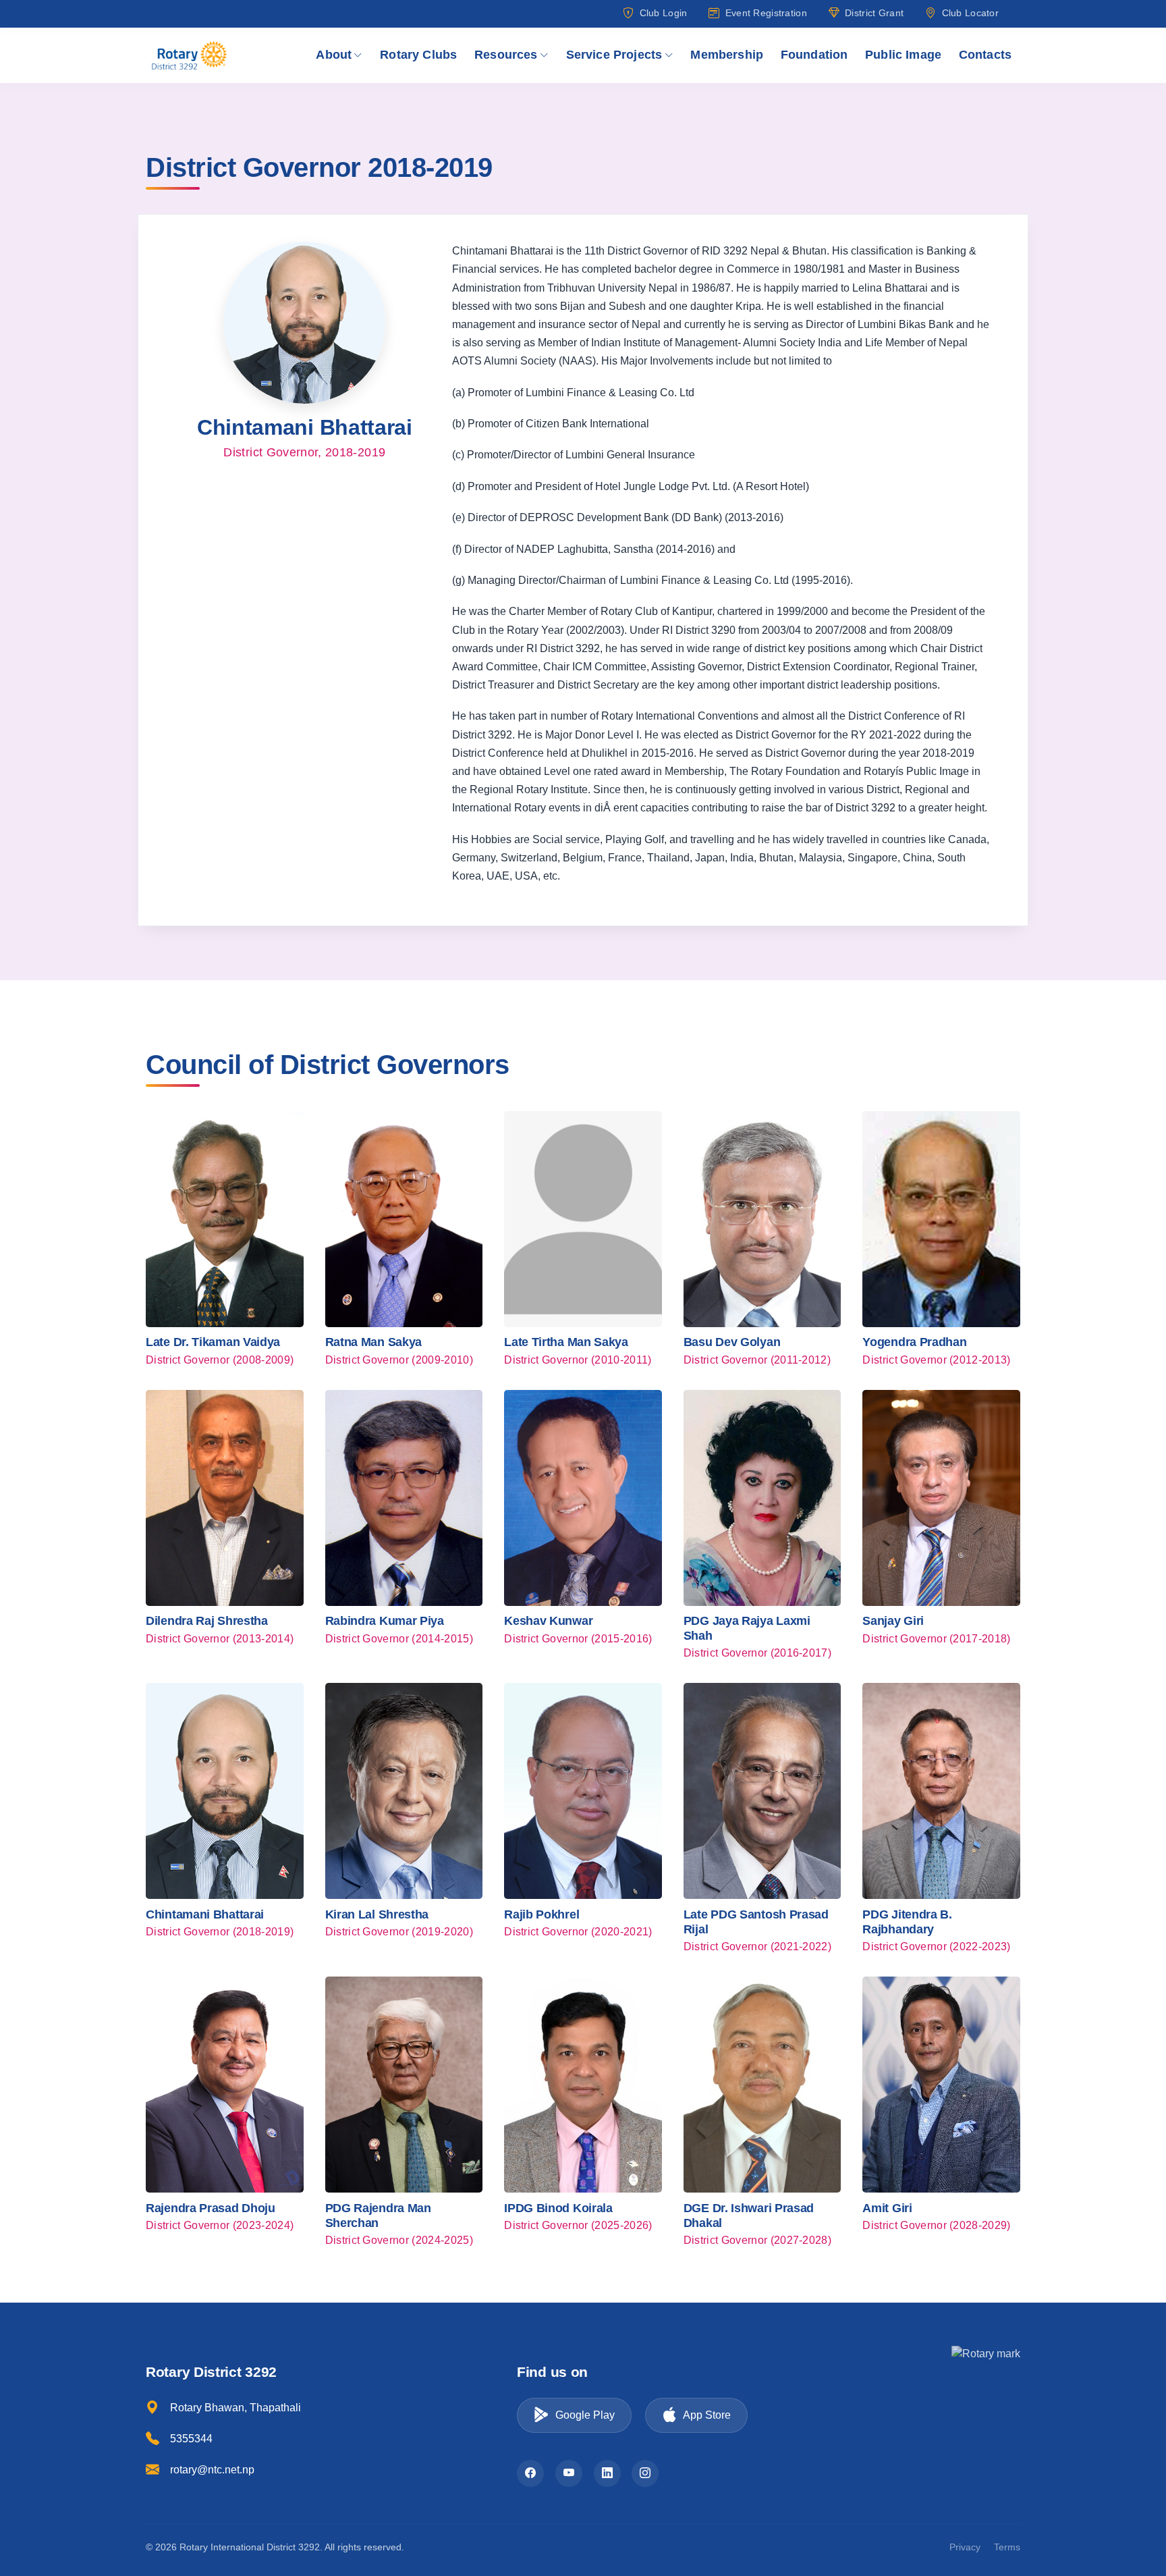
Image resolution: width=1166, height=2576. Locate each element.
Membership (727, 55)
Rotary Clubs (418, 55)
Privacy (965, 2547)
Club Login (663, 13)
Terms (1007, 2547)
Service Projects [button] (614, 55)
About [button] (334, 55)
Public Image (903, 55)
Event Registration (766, 13)
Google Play (585, 2415)
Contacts (985, 55)
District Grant (874, 13)
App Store (707, 2415)
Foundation (814, 55)
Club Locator (970, 13)
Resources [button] (506, 55)
